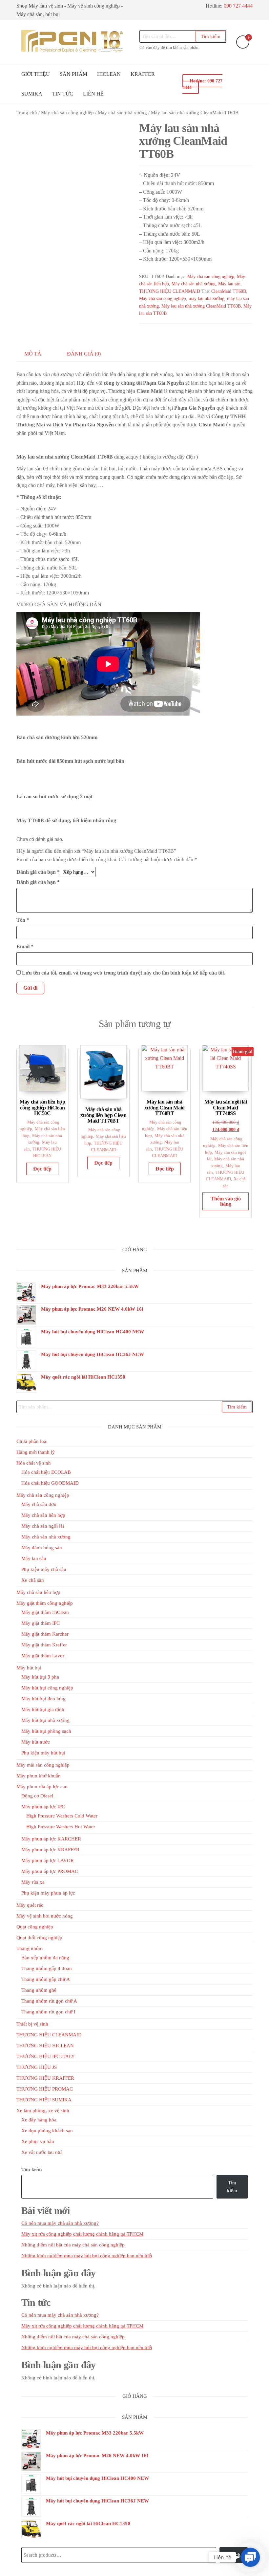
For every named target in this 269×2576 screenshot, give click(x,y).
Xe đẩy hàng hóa (39, 2120)
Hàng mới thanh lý (36, 1452)
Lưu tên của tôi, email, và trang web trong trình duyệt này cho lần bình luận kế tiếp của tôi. (124, 973)
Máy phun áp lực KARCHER (51, 1839)
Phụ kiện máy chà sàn (44, 1569)
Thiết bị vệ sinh (32, 2024)
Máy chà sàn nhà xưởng (122, 113)
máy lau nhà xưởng (207, 299)
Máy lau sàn (229, 284)
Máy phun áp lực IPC (43, 1807)
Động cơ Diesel (37, 1796)
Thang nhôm (30, 1948)
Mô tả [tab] (33, 354)
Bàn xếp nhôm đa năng (45, 1958)
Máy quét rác (30, 1905)
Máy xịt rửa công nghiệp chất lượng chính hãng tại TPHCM (82, 2234)
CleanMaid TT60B (229, 291)
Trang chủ (27, 113)
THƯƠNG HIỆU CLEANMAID (170, 291)
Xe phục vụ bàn (38, 2141)
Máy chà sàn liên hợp (43, 1515)
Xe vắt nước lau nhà (42, 2152)
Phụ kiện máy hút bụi (43, 1753)
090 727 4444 (238, 6)
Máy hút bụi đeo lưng (43, 1699)
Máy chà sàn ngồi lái (43, 1526)
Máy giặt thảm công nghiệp (45, 1603)
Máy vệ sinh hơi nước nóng (45, 1916)
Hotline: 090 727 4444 (202, 84)
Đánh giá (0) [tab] (84, 354)
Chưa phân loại (32, 1441)
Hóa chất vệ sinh (34, 1463)
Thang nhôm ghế (39, 1990)
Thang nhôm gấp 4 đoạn (47, 1968)
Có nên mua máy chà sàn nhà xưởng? (60, 2223)
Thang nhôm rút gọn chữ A (49, 2001)
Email (25, 946)
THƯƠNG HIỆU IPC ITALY (46, 2056)
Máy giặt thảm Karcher (45, 1634)
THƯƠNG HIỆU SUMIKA (44, 2100)
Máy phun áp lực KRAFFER (50, 1850)
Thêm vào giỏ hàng (226, 1201)
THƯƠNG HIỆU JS (37, 2067)
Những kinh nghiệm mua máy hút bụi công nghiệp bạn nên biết (87, 2256)
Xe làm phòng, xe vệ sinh (43, 2111)
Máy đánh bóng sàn (42, 1548)
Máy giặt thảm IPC (41, 1623)
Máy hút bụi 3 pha (40, 1677)
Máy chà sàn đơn (39, 1504)
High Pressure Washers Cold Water (62, 1816)
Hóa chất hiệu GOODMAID (50, 1483)
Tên (23, 920)
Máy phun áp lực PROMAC (50, 1871)
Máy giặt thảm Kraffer (44, 1645)
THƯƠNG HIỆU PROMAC (45, 2089)
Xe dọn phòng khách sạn (47, 2131)
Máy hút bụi (29, 1668)
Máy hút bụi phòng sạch (46, 1731)
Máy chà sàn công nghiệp (67, 113)
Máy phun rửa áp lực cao (42, 1787)
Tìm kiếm (211, 36)
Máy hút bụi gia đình (43, 1709)
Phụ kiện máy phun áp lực (48, 1893)
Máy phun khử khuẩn (39, 1776)
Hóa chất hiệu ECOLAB (46, 1472)
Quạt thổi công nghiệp (39, 1938)
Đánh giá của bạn (38, 872)
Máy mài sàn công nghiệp (43, 1765)
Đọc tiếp (42, 1169)
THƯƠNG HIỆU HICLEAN (45, 2046)
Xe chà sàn (33, 1580)
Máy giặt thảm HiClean (45, 1612)
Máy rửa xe (33, 1882)
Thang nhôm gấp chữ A (46, 1979)
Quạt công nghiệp (35, 1927)
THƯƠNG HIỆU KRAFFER (45, 2078)
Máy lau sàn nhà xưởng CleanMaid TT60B (201, 306)
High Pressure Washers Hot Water (61, 1827)
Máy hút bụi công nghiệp (47, 1688)
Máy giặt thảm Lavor (43, 1656)
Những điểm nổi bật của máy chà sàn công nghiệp (73, 2245)
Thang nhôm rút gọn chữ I (48, 2012)
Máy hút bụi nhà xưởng (45, 1720)
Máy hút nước (36, 1742)
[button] (250, 2557)
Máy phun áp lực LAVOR (48, 1860)
